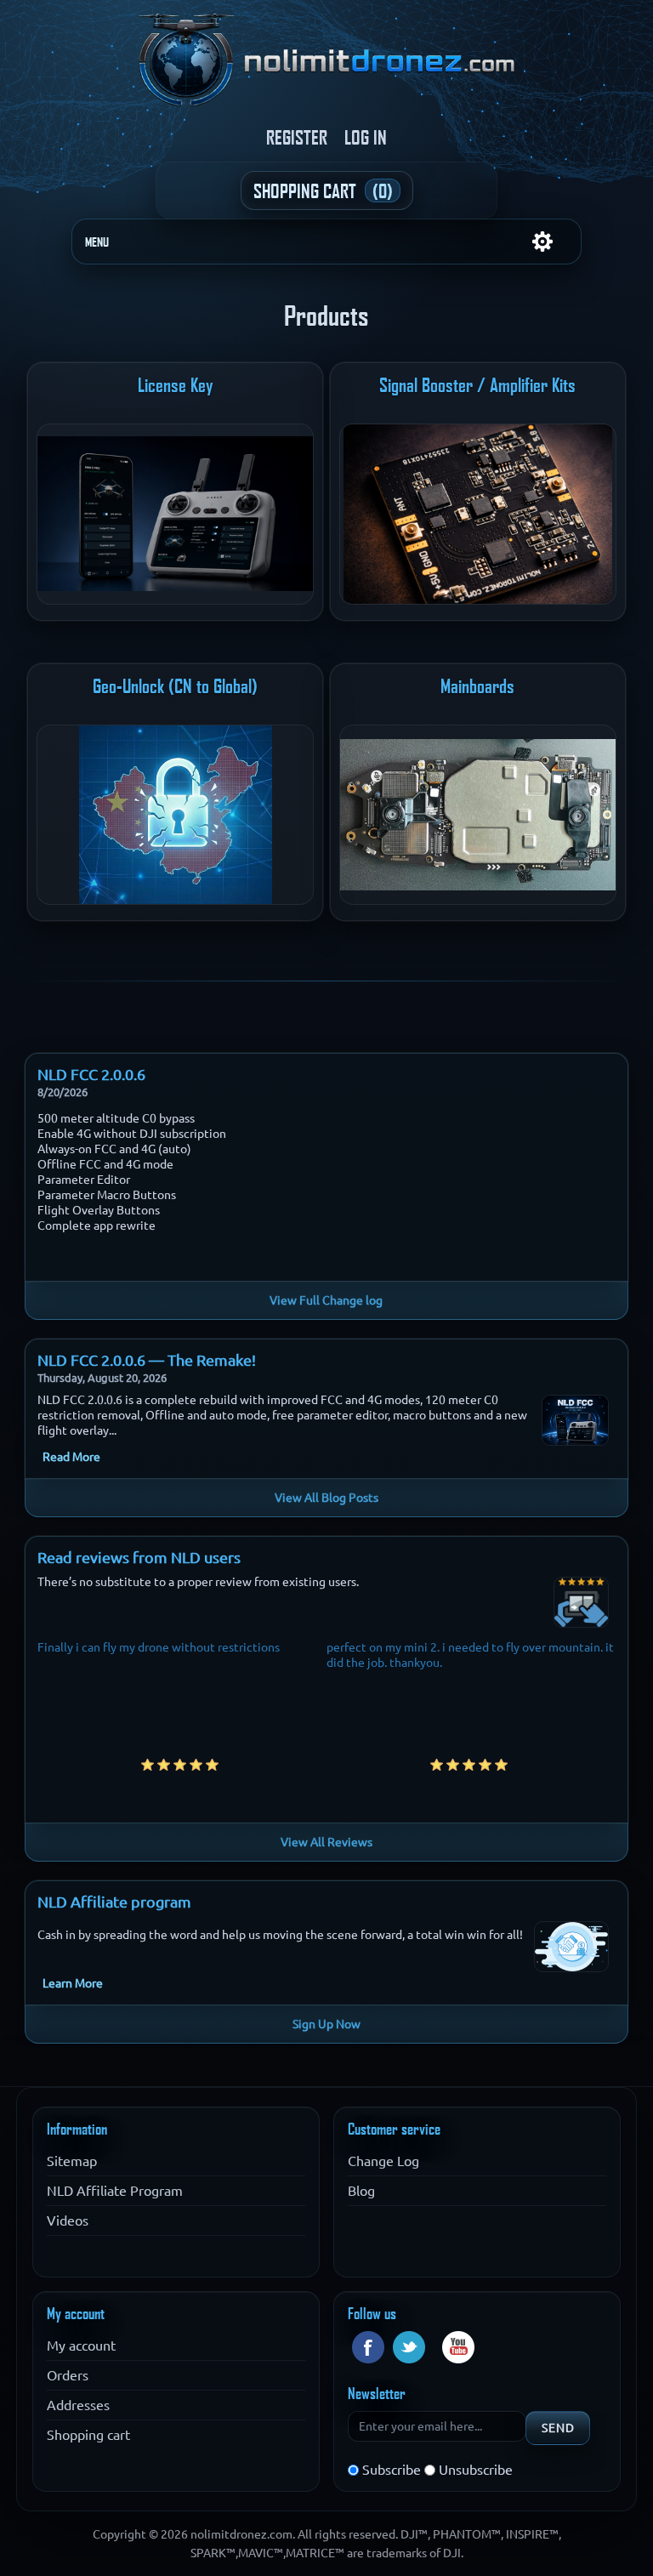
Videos (68, 2221)
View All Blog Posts (326, 1498)
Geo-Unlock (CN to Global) (175, 686)
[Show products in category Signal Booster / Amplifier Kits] (478, 514)
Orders (68, 2375)
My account (81, 2346)
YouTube (458, 2347)
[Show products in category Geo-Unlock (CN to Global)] (175, 815)
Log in (366, 137)
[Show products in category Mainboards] (478, 815)
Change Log (383, 2161)
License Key (176, 385)
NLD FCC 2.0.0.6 (91, 1074)
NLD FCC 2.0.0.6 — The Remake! (147, 1360)
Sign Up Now (326, 2024)
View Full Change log (326, 1300)
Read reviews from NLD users (139, 1557)
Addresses (78, 2405)
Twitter (409, 2347)
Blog (361, 2191)
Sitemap (72, 2161)
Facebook (368, 2347)
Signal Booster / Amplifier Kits (477, 385)
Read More (71, 1457)
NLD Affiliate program (114, 1902)
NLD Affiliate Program (115, 2191)
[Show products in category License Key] (175, 514)
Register (297, 137)
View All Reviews (326, 1842)
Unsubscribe (476, 2470)
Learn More (73, 1983)
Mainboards (477, 686)
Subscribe (392, 2470)
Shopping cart (88, 2435)
